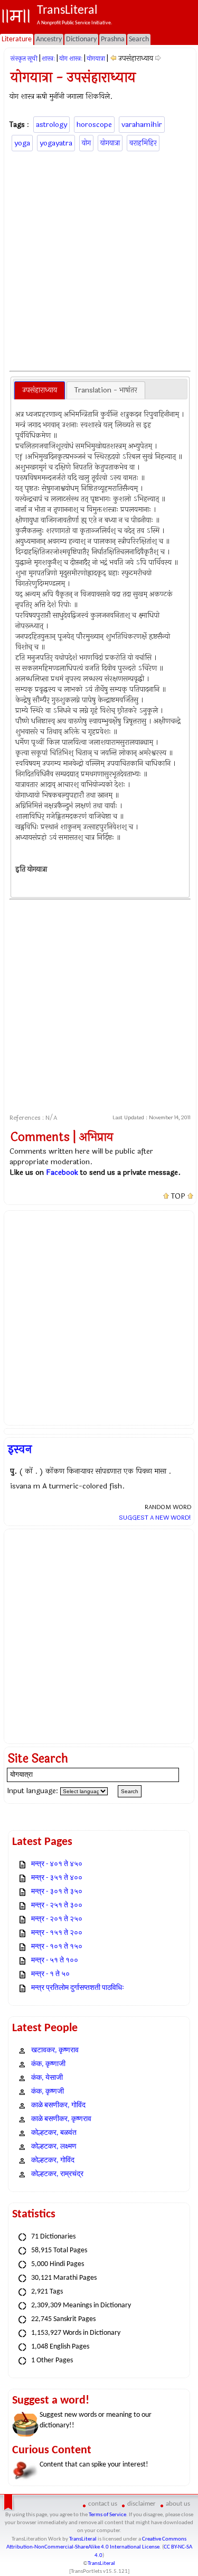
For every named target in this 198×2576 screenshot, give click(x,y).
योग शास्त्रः (71, 59)
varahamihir (142, 125)
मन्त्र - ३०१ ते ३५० (57, 1892)
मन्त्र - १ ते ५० (50, 1974)
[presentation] (40, 390)
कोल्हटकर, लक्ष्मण (54, 2147)
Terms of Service (107, 2515)
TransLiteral (83, 2539)
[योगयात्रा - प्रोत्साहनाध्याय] (113, 58)
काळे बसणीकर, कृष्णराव (61, 2119)
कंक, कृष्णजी (48, 2092)
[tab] (40, 390)
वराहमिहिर (143, 143)
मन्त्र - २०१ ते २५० (57, 1919)
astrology (51, 125)
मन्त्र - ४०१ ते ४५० (57, 1864)
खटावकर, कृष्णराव (55, 2050)
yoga (22, 143)
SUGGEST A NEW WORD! (155, 1518)
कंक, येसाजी (47, 2078)
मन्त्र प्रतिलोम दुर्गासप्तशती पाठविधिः (78, 1988)
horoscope (94, 125)
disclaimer (142, 2504)
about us (178, 2504)
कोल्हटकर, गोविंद (53, 2161)
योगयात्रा (96, 59)
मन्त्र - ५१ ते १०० (55, 1961)
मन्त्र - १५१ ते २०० (57, 1933)
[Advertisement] (99, 259)
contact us (103, 2504)
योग (86, 143)
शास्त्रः (48, 59)
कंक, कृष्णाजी (48, 2064)
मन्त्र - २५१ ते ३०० (57, 1906)
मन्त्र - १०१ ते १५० (57, 1947)
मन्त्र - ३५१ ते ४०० (57, 1878)
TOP (178, 1196)
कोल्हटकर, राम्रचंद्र (57, 2174)
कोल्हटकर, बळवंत (54, 2133)
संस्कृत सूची (24, 59)
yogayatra (56, 143)
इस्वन (20, 1449)
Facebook (62, 1172)
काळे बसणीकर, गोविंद (58, 2105)
